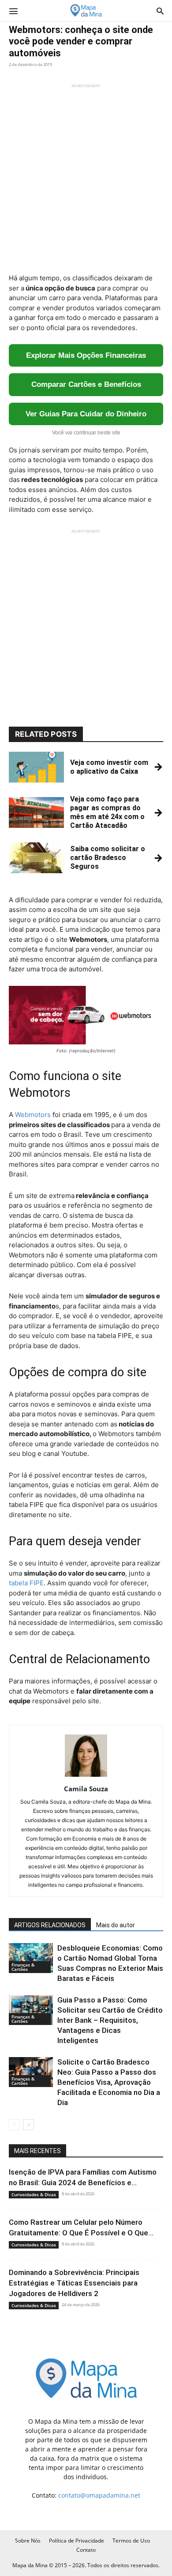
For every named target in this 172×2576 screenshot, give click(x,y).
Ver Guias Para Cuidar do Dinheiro (86, 414)
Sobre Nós (28, 2541)
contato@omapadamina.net (99, 2495)
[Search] (160, 11)
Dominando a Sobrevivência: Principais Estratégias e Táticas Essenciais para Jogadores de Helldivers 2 (74, 2283)
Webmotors (33, 1115)
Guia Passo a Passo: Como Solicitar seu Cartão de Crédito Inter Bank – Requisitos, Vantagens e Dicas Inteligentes (110, 2020)
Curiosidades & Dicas (34, 2194)
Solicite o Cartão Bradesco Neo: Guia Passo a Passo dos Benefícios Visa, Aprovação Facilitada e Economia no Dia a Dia (109, 2082)
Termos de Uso (131, 2541)
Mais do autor (116, 1925)
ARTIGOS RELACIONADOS (50, 1925)
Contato (86, 2550)
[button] (13, 11)
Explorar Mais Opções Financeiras (86, 355)
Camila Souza (86, 1789)
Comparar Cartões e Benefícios (86, 384)
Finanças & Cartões (23, 1967)
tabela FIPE (26, 1583)
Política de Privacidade (77, 2541)
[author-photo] (86, 1777)
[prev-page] (14, 2125)
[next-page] (28, 2125)
